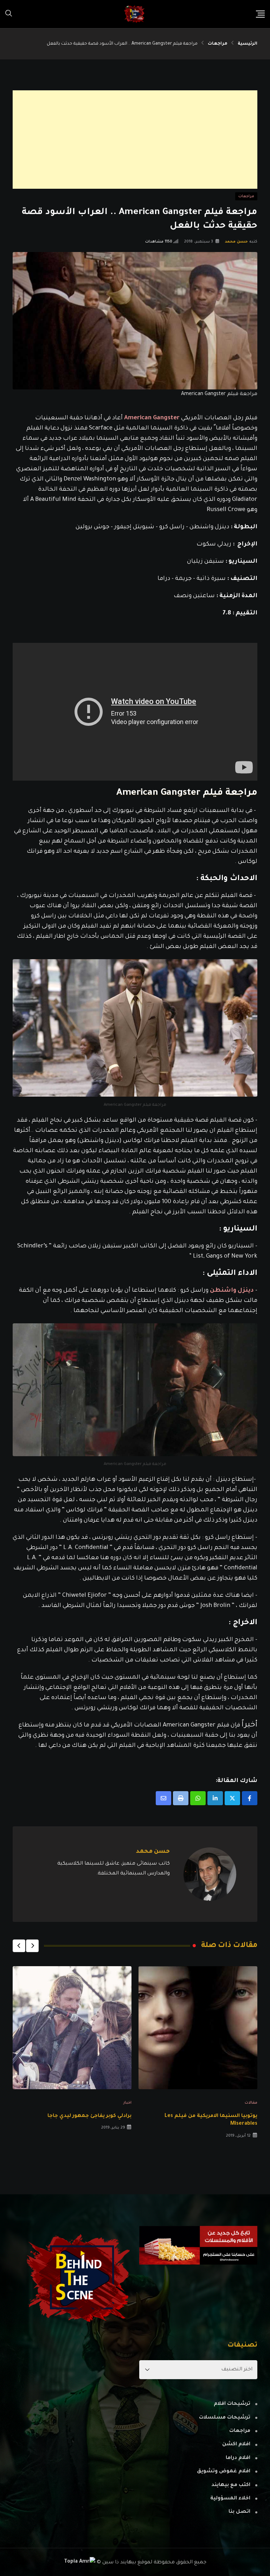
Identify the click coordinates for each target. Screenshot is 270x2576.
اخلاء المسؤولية (230, 2499)
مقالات (251, 2103)
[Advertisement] (135, 140)
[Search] (9, 14)
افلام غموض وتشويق (224, 2472)
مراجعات (218, 44)
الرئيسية (247, 44)
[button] (32, 1946)
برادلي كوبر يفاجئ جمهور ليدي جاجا (89, 2116)
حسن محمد (236, 242)
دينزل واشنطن (232, 1291)
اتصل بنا (239, 2512)
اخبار (127, 2103)
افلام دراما (238, 2458)
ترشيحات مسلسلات (225, 2418)
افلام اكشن (236, 2445)
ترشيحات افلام (232, 2404)
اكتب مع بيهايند (231, 2485)
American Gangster (152, 418)
